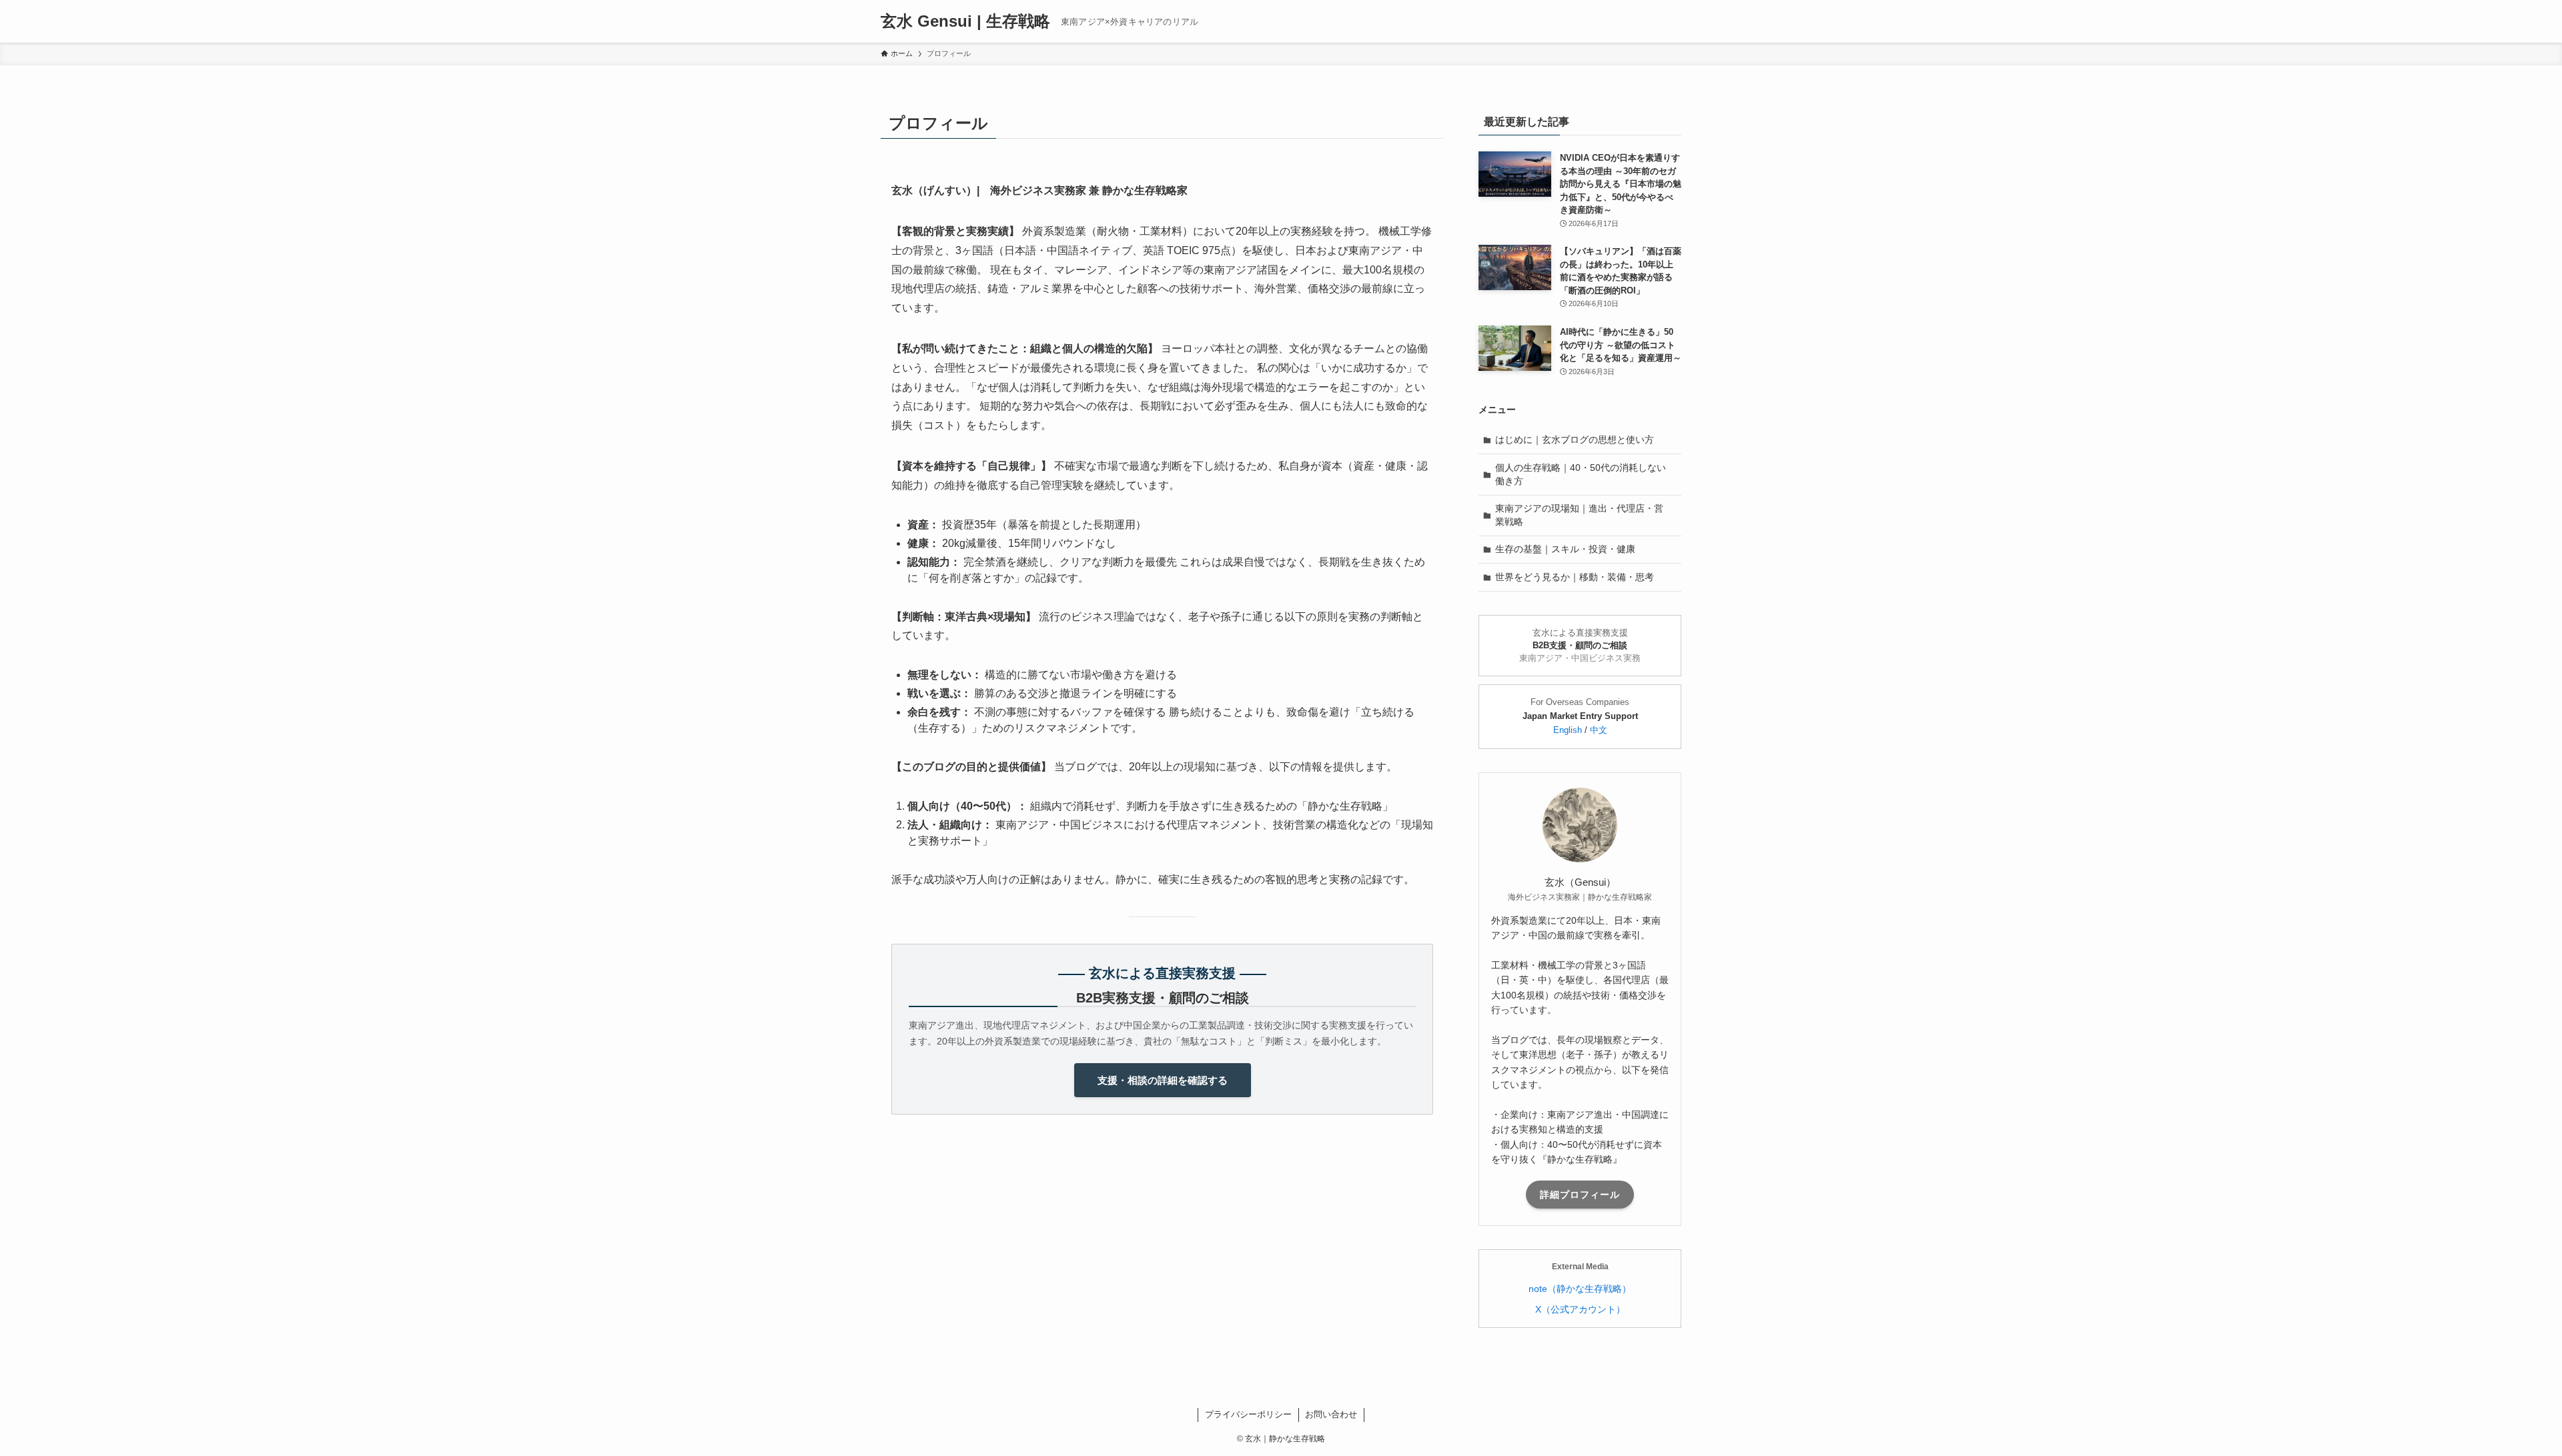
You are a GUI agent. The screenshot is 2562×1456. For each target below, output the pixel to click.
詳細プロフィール (1580, 1195)
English (1568, 730)
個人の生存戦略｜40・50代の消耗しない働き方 (1581, 474)
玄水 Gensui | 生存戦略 (965, 21)
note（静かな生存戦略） (1580, 1289)
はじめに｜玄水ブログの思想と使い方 (1575, 440)
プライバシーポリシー (1248, 1414)
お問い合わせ (1331, 1414)
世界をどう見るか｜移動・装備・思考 (1575, 577)
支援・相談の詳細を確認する (1163, 1080)
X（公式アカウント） (1580, 1309)
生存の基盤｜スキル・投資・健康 (1565, 549)
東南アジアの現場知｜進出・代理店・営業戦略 (1579, 515)
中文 (1599, 730)
